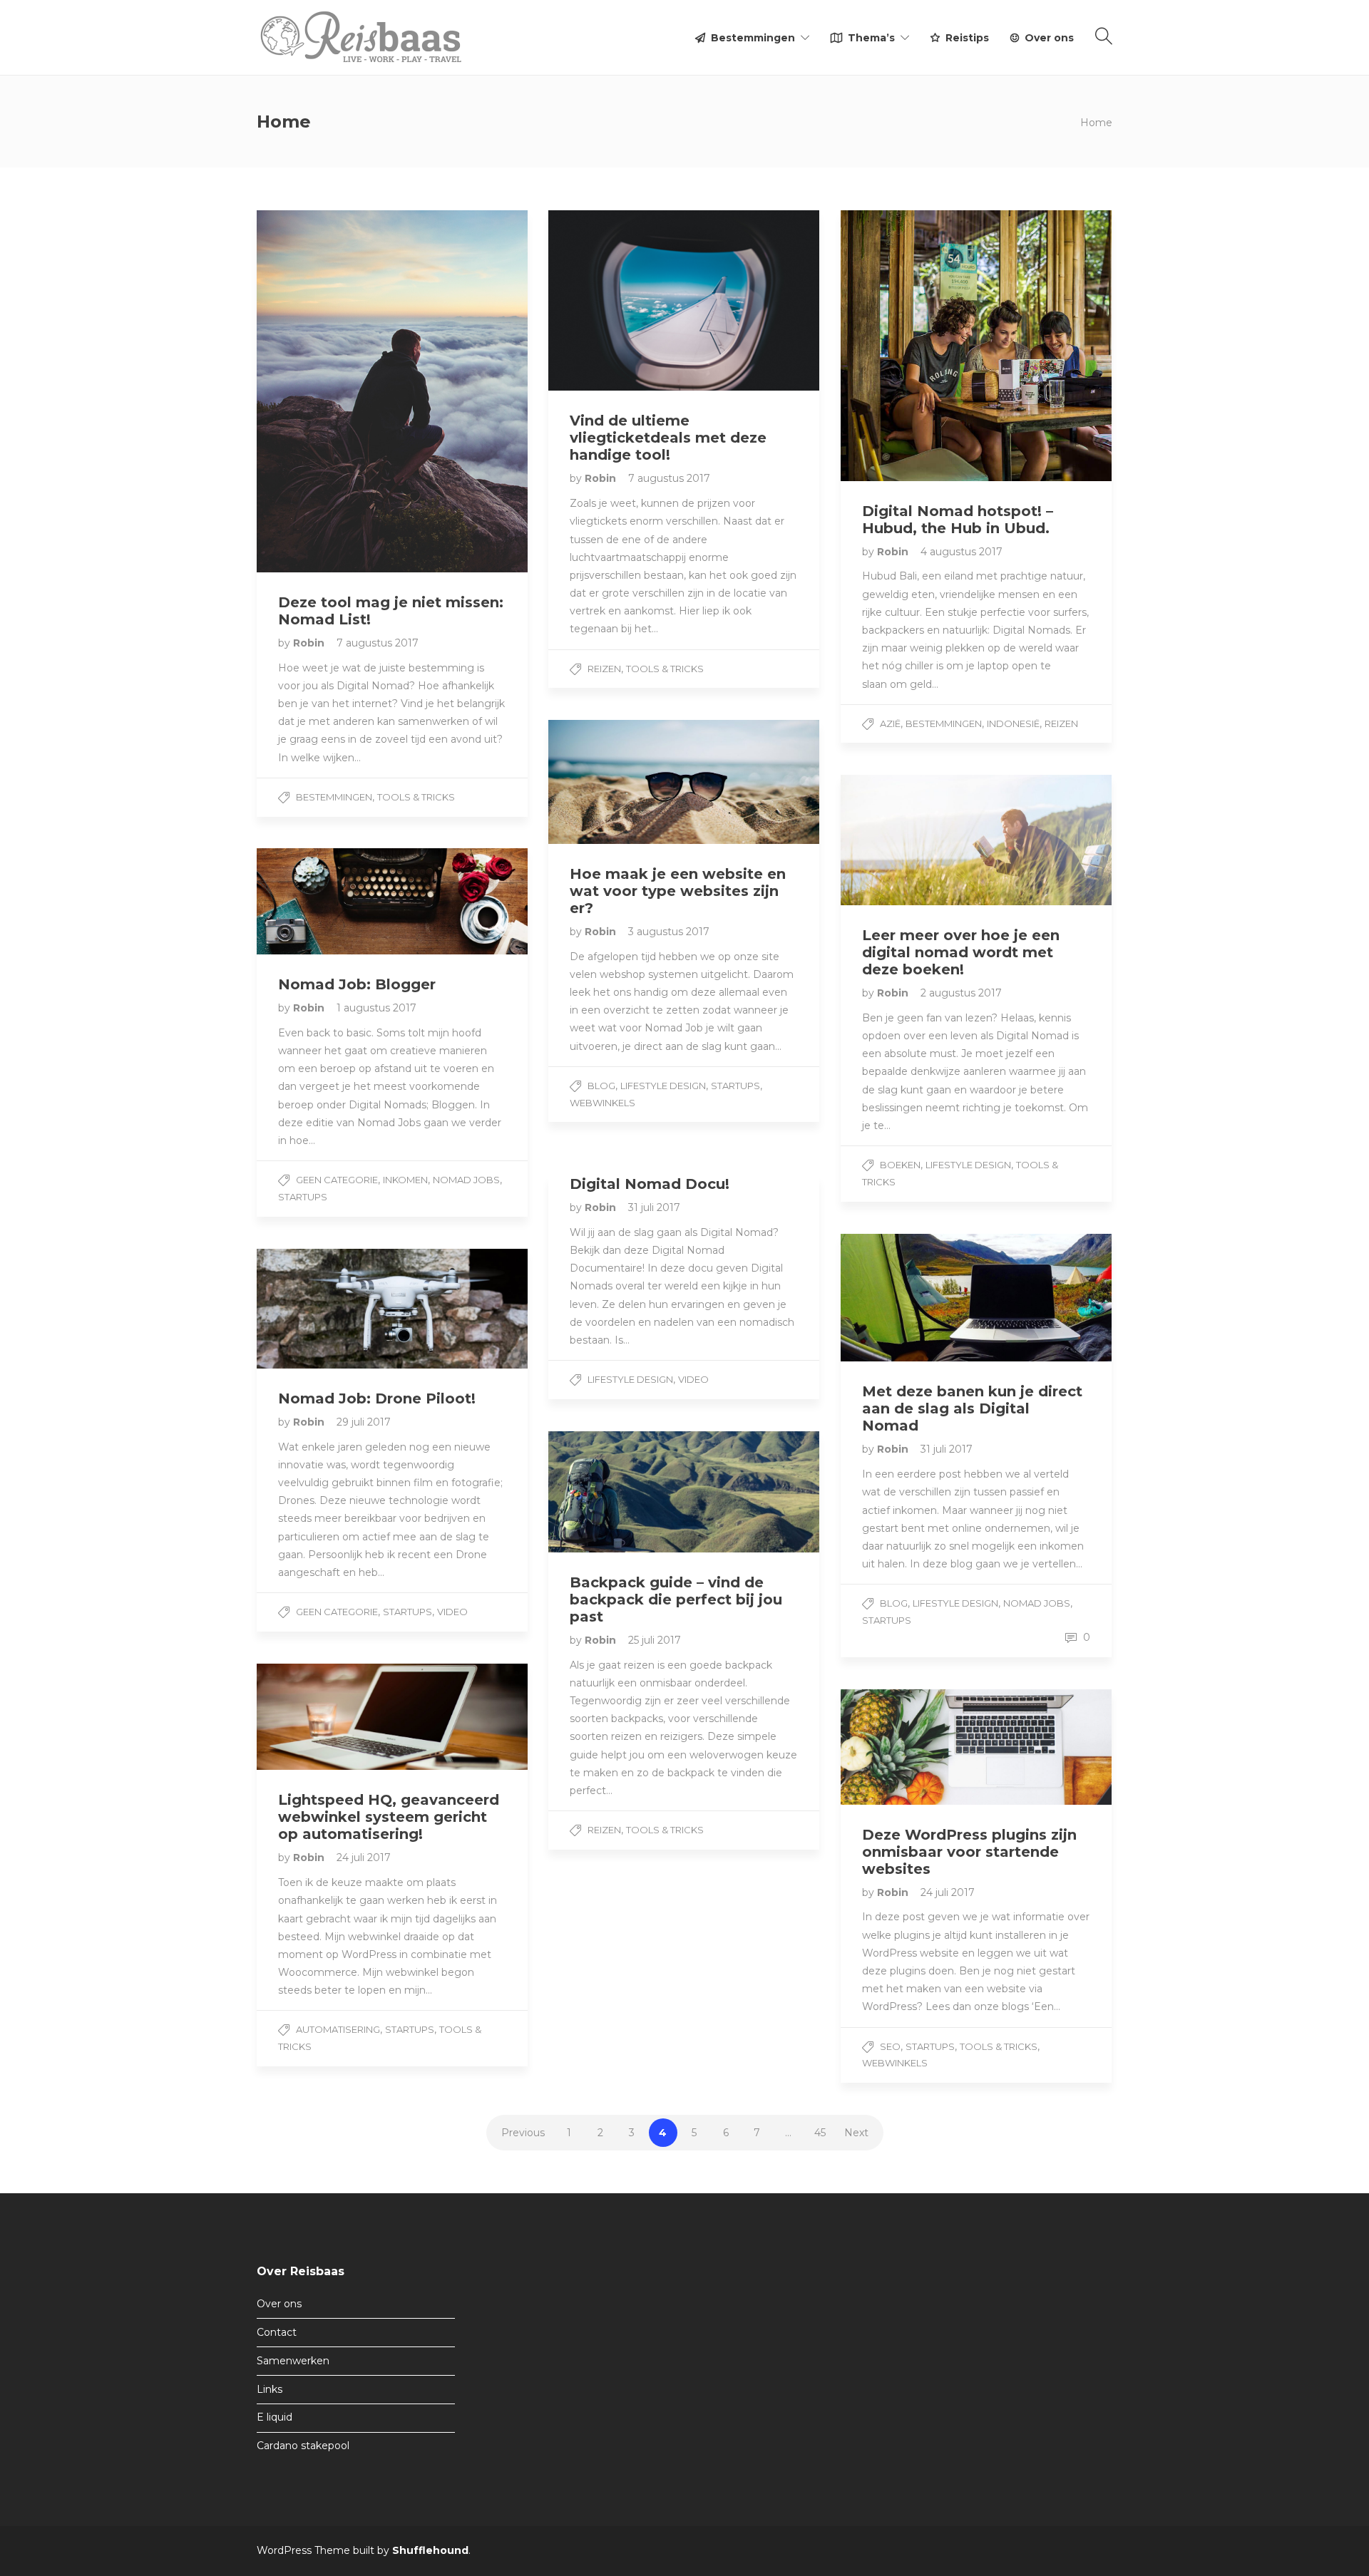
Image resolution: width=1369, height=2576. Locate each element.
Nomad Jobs (466, 1180)
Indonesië (1013, 723)
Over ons (1049, 38)
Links (270, 2389)
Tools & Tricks (416, 797)
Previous (523, 2133)
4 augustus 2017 (962, 552)
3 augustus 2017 (669, 932)
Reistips (967, 38)
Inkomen (405, 1180)
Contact (277, 2332)
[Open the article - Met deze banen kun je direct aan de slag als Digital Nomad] (908, 1298)
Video (693, 1379)
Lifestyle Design (663, 1086)
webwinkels (603, 1103)
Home (1096, 123)
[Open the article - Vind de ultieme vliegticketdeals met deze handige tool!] (616, 300)
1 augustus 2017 (376, 1008)
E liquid (275, 2417)
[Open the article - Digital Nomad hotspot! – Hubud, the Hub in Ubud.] (908, 346)
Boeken (900, 1165)
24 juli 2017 (364, 1858)
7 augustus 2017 (378, 643)
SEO (890, 2046)
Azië (890, 723)
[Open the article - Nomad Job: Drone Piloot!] (324, 1309)
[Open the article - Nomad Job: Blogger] (324, 901)
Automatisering (338, 2029)
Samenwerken (293, 2361)
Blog (601, 1086)
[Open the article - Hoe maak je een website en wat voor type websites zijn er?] (616, 782)
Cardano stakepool (303, 2446)
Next (856, 2133)
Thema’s (871, 38)
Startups (735, 1086)
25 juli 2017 (655, 1640)
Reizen (604, 669)
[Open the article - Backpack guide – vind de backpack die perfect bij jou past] (616, 1492)
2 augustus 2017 (961, 993)
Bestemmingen (753, 38)
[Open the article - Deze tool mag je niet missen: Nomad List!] (324, 391)
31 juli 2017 (654, 1207)
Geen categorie (337, 1180)
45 (820, 2133)
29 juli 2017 (364, 1422)
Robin (310, 643)
